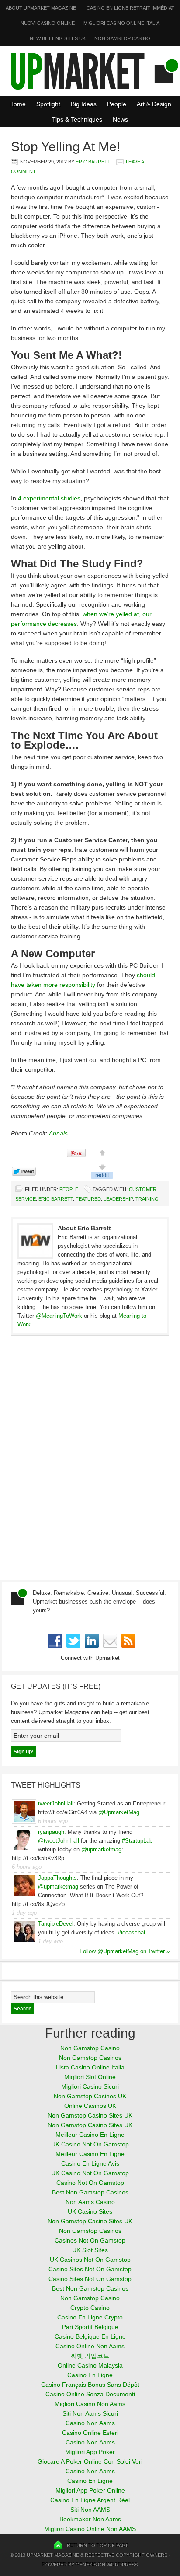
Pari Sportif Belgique (90, 2327)
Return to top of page (98, 2545)
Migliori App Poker (90, 2452)
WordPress (122, 2565)
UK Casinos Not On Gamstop (90, 2260)
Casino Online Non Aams (90, 2346)
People (117, 104)
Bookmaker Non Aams (90, 2519)
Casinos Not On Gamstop (90, 2240)
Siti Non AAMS (90, 2510)
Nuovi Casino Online (48, 23)
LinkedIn (92, 1641)
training (147, 1199)
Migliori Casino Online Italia (121, 23)
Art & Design (154, 104)
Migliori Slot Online (90, 2077)
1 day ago (24, 1913)
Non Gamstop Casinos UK (90, 2096)
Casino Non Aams (90, 2423)
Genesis (86, 2565)
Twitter (73, 1641)
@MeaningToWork (59, 1316)
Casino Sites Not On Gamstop (90, 2269)
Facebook (55, 1641)
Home (17, 104)
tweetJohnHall (56, 1804)
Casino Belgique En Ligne (90, 2336)
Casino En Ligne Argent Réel (90, 2500)
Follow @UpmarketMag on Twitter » (125, 1951)
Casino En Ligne (90, 2375)
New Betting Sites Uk (58, 38)
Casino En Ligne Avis (90, 2163)
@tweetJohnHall (59, 1841)
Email (110, 1641)
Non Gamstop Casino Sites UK (90, 2115)
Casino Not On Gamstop (90, 2183)
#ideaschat (132, 1932)
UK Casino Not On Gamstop (90, 2144)
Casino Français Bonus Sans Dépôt (90, 2385)
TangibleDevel (56, 1924)
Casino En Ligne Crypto (90, 2317)
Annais (58, 1133)
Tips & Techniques (75, 119)
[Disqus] (90, 1462)
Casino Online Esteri (90, 2433)
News (120, 119)
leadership (118, 1199)
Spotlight (46, 104)
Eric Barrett (93, 162)
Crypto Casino (90, 2308)
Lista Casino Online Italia (90, 2067)
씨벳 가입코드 (90, 2356)
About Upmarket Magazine (41, 8)
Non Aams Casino (90, 2202)
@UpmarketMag (119, 1812)
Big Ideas (84, 104)
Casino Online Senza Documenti (90, 2394)
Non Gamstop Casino (122, 38)
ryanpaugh (51, 1832)
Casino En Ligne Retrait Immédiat (130, 8)
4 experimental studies (49, 498)
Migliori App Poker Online (90, 2490)
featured (88, 1199)
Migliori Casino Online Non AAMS (90, 2529)
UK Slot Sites (90, 2250)
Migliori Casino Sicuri (90, 2086)
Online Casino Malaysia (90, 2365)
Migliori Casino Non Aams (90, 2404)
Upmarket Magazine (53, 2555)
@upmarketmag (101, 1849)
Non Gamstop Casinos (90, 2058)
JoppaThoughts (57, 1878)
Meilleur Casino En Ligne (90, 2135)
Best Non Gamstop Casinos (90, 2192)
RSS (128, 1641)
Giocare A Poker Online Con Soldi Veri (90, 2461)
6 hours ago (53, 1821)
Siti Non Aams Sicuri (90, 2413)
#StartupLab (137, 1841)
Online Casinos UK (90, 2106)
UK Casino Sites (90, 2211)
